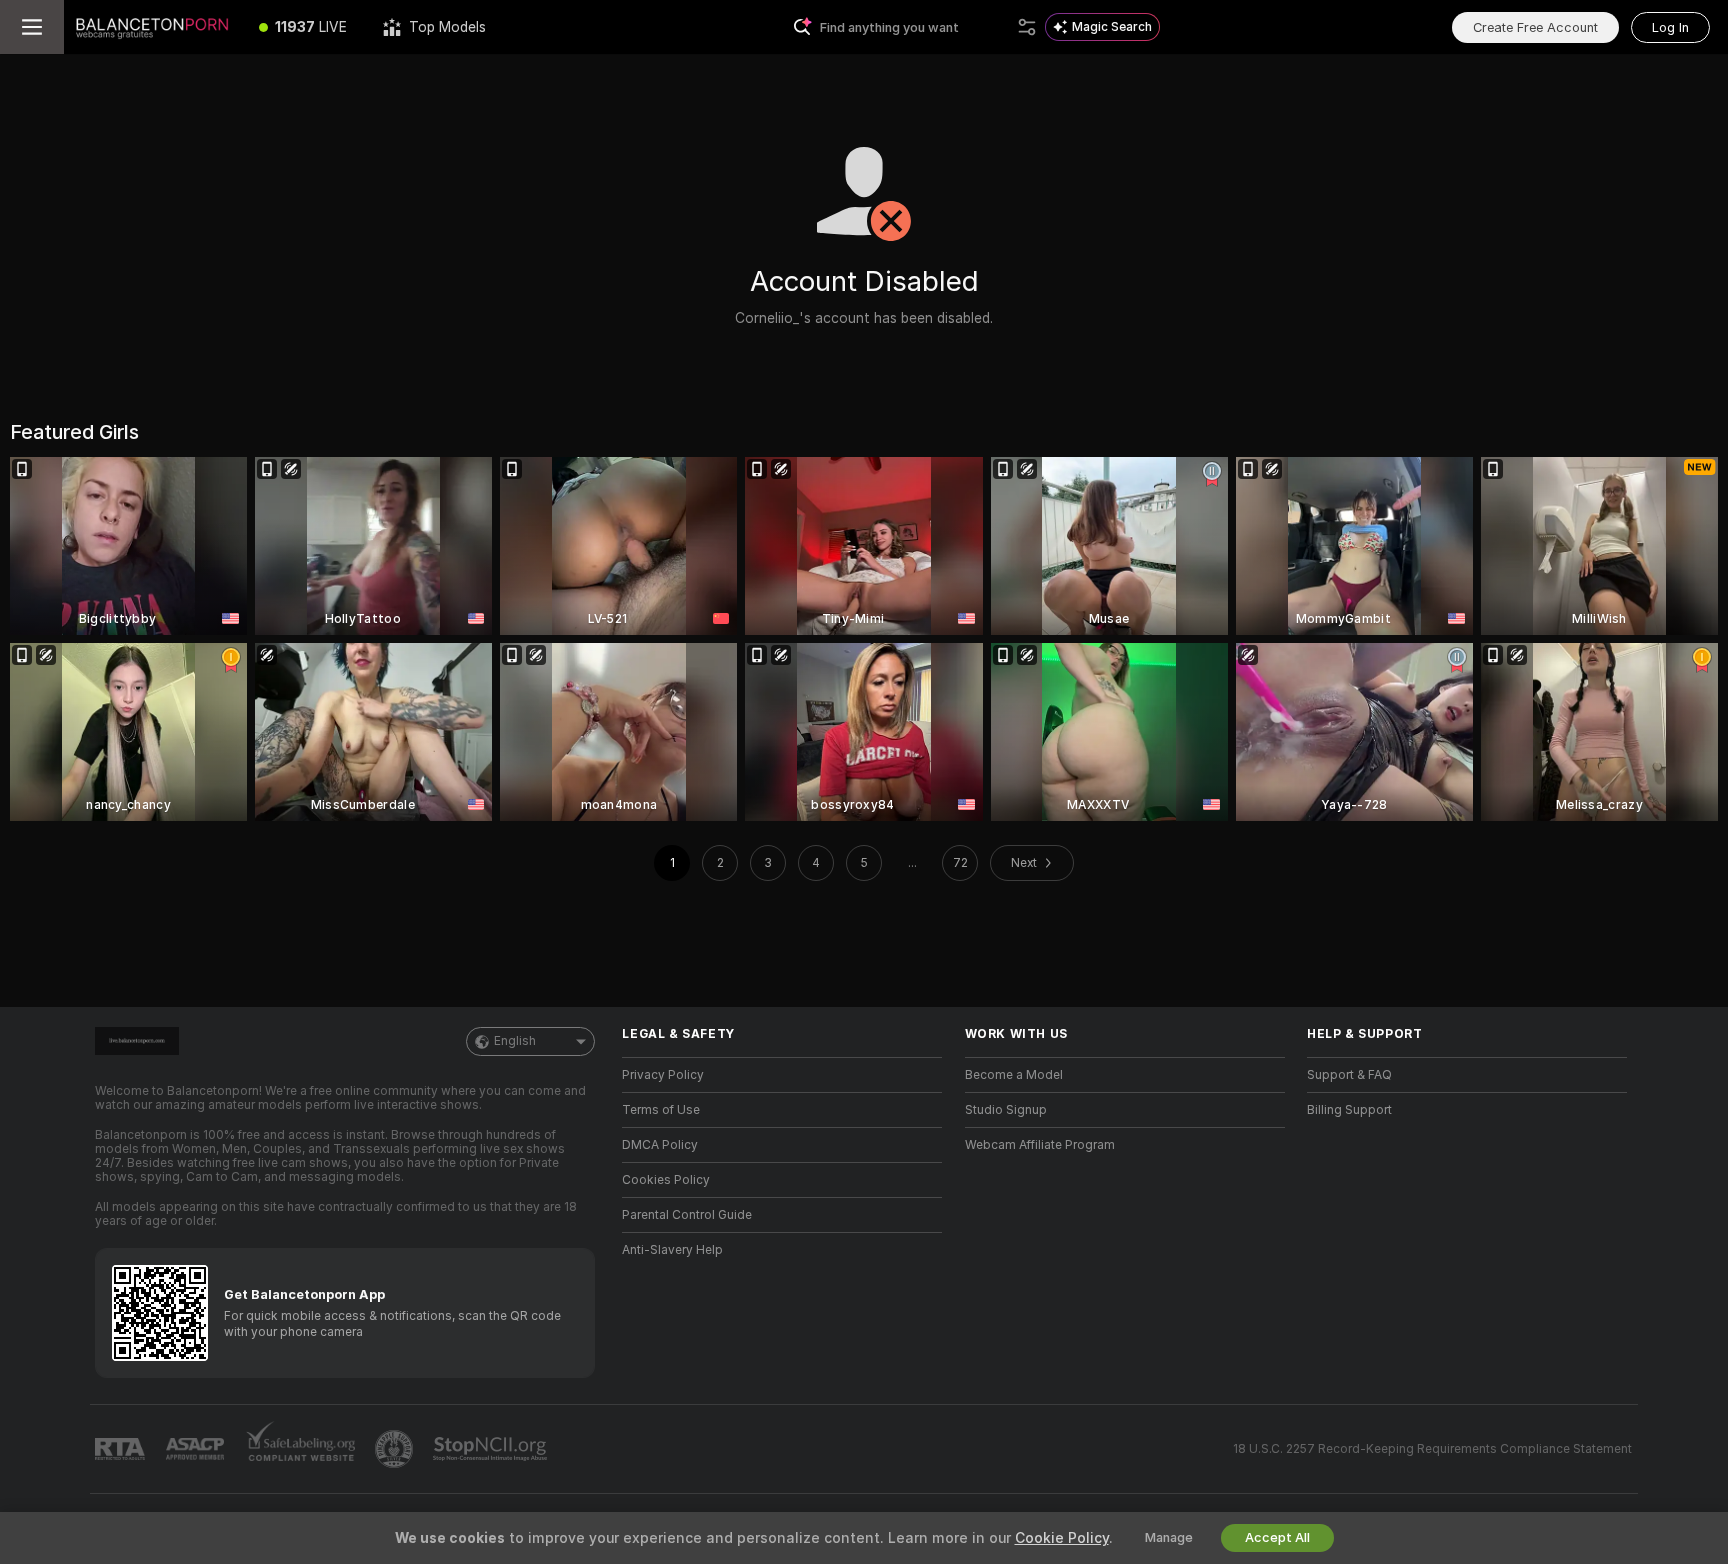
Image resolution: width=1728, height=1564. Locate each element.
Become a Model (1014, 1075)
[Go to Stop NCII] (492, 1449)
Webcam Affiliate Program (1040, 1145)
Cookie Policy (1062, 1538)
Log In (1670, 27)
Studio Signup (1006, 1110)
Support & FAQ (1349, 1075)
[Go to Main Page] (152, 27)
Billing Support (1349, 1110)
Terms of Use (661, 1110)
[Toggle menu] (32, 27)
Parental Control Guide (687, 1215)
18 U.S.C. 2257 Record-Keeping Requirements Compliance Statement (1432, 1449)
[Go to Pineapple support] (396, 1449)
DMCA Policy (660, 1145)
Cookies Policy (666, 1180)
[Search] (1027, 27)
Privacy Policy (663, 1075)
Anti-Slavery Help (672, 1250)
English (515, 1041)
